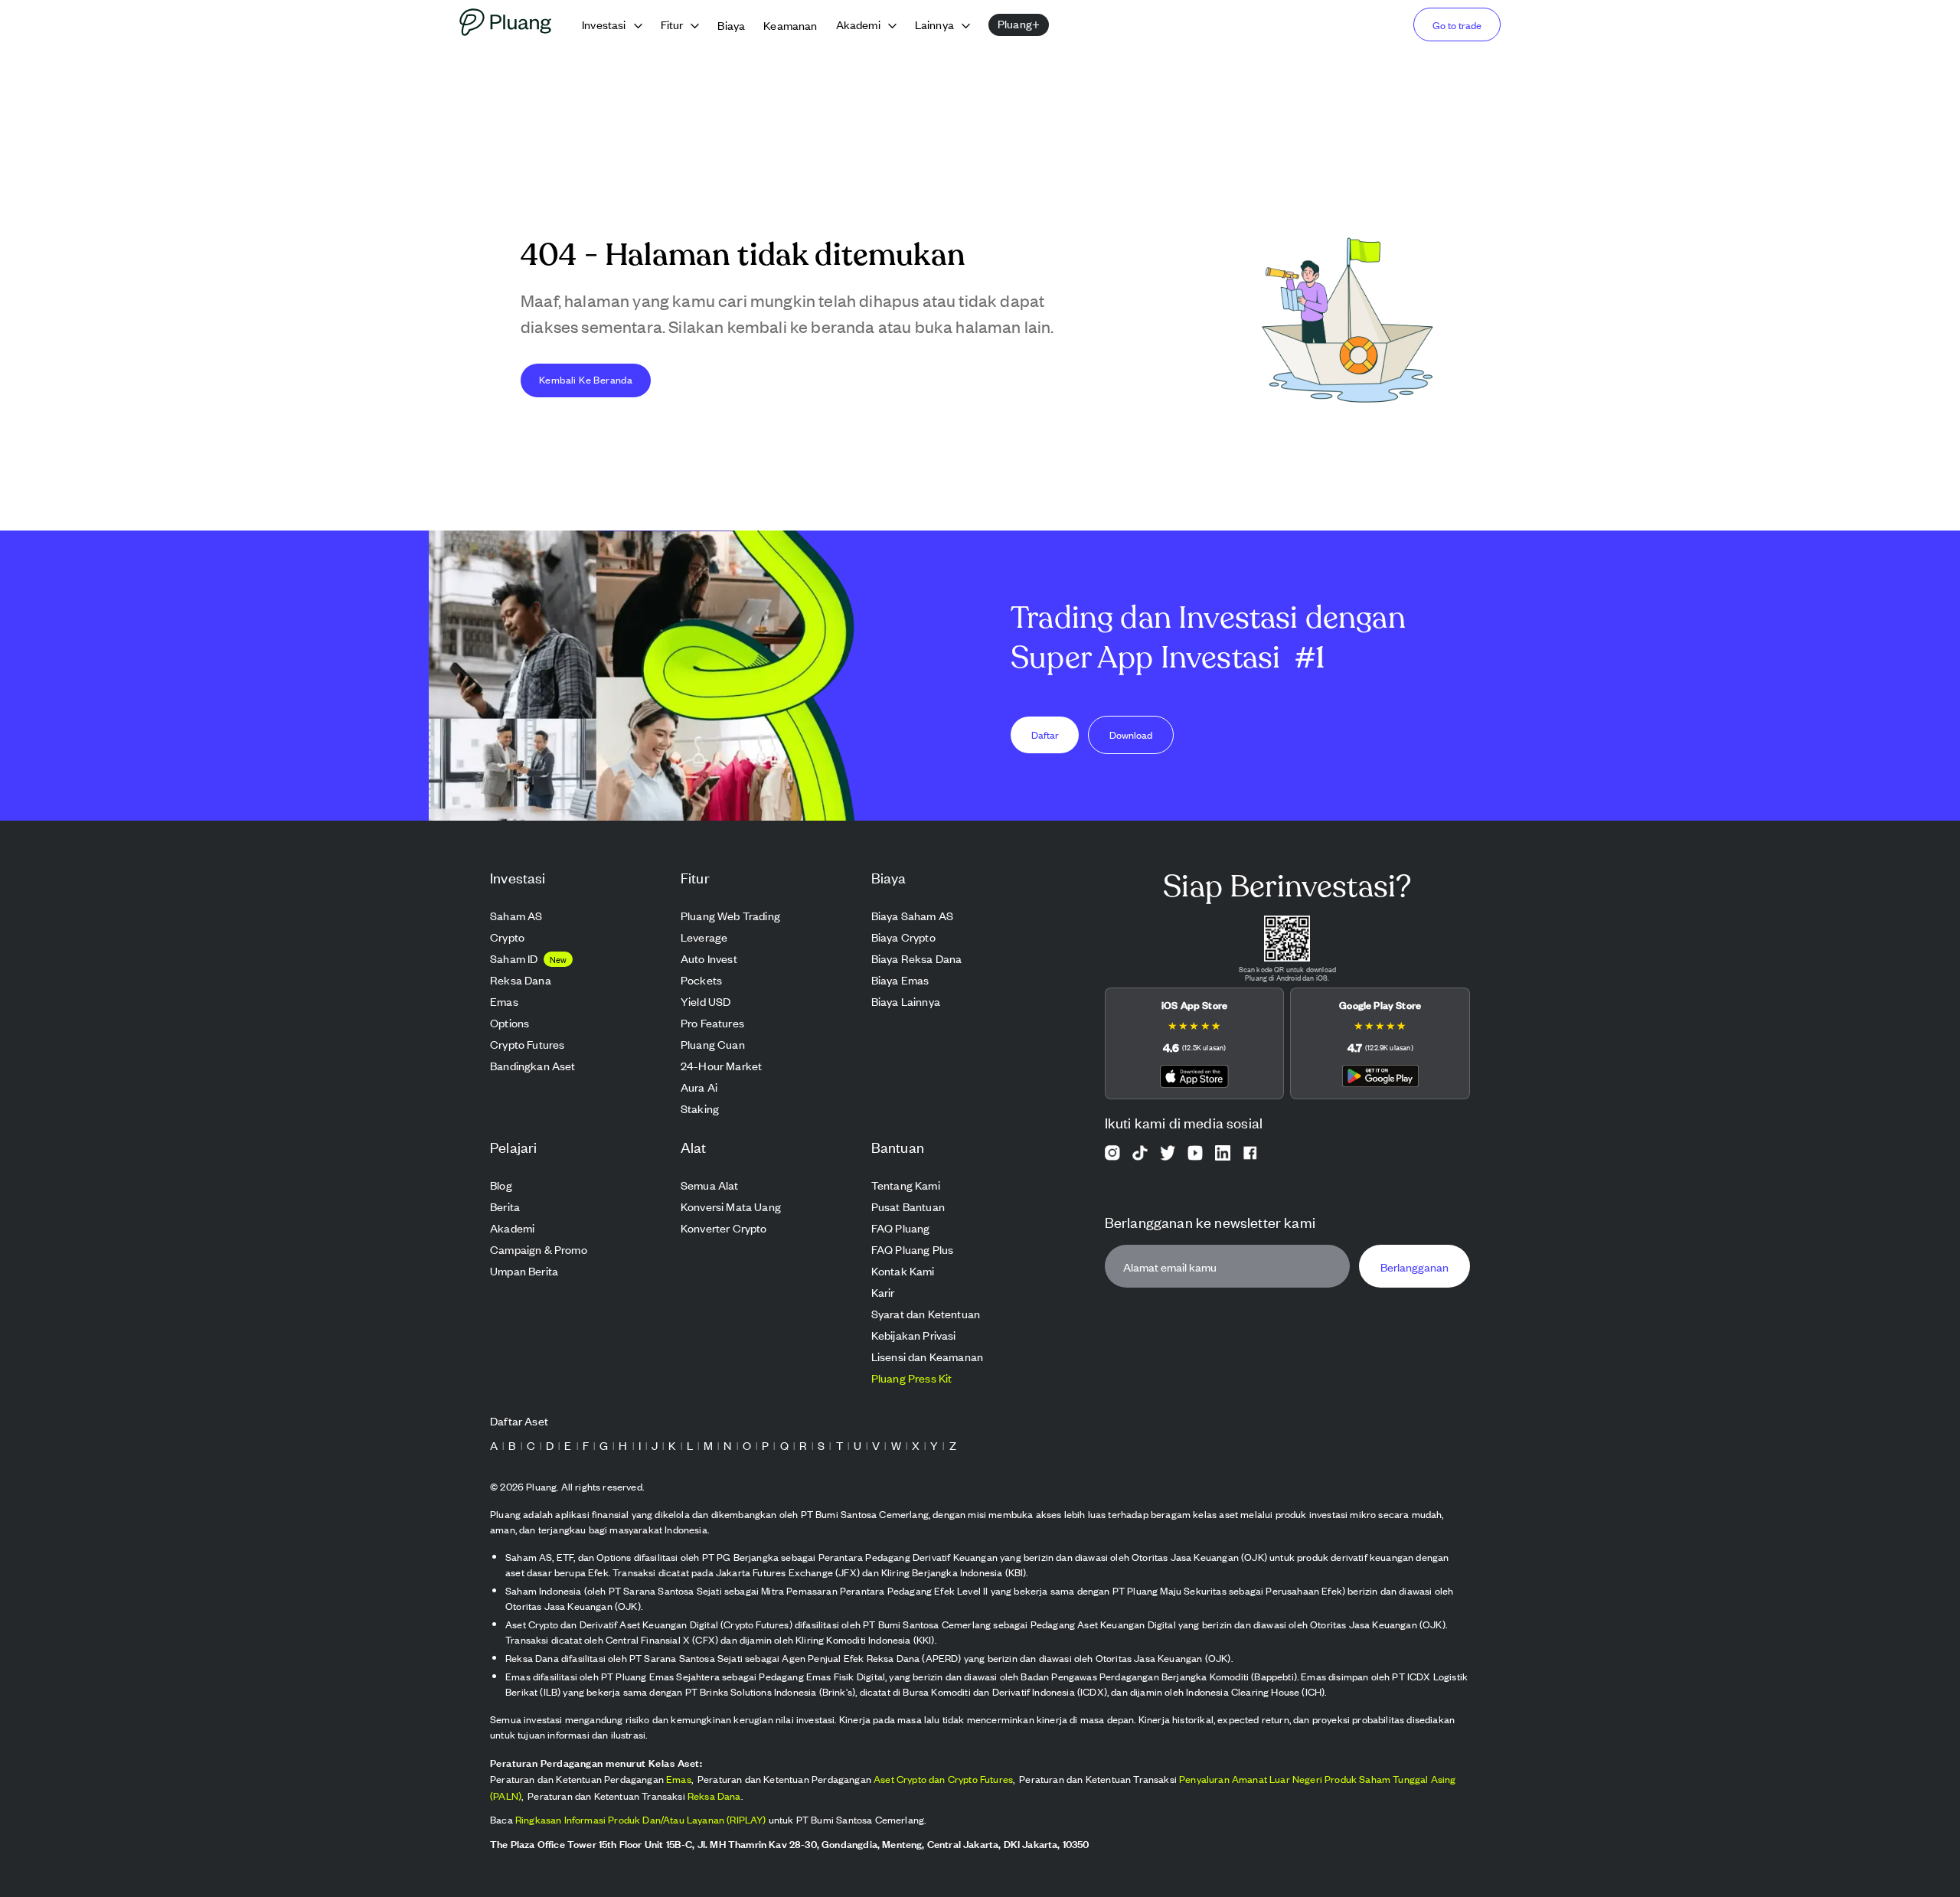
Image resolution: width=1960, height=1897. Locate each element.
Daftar (1045, 735)
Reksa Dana (714, 1796)
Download (1131, 735)
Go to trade (1457, 25)
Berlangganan (1414, 1267)
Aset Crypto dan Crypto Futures (943, 1779)
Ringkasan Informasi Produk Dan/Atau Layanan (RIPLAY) (641, 1819)
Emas (679, 1779)
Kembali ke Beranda (586, 379)
